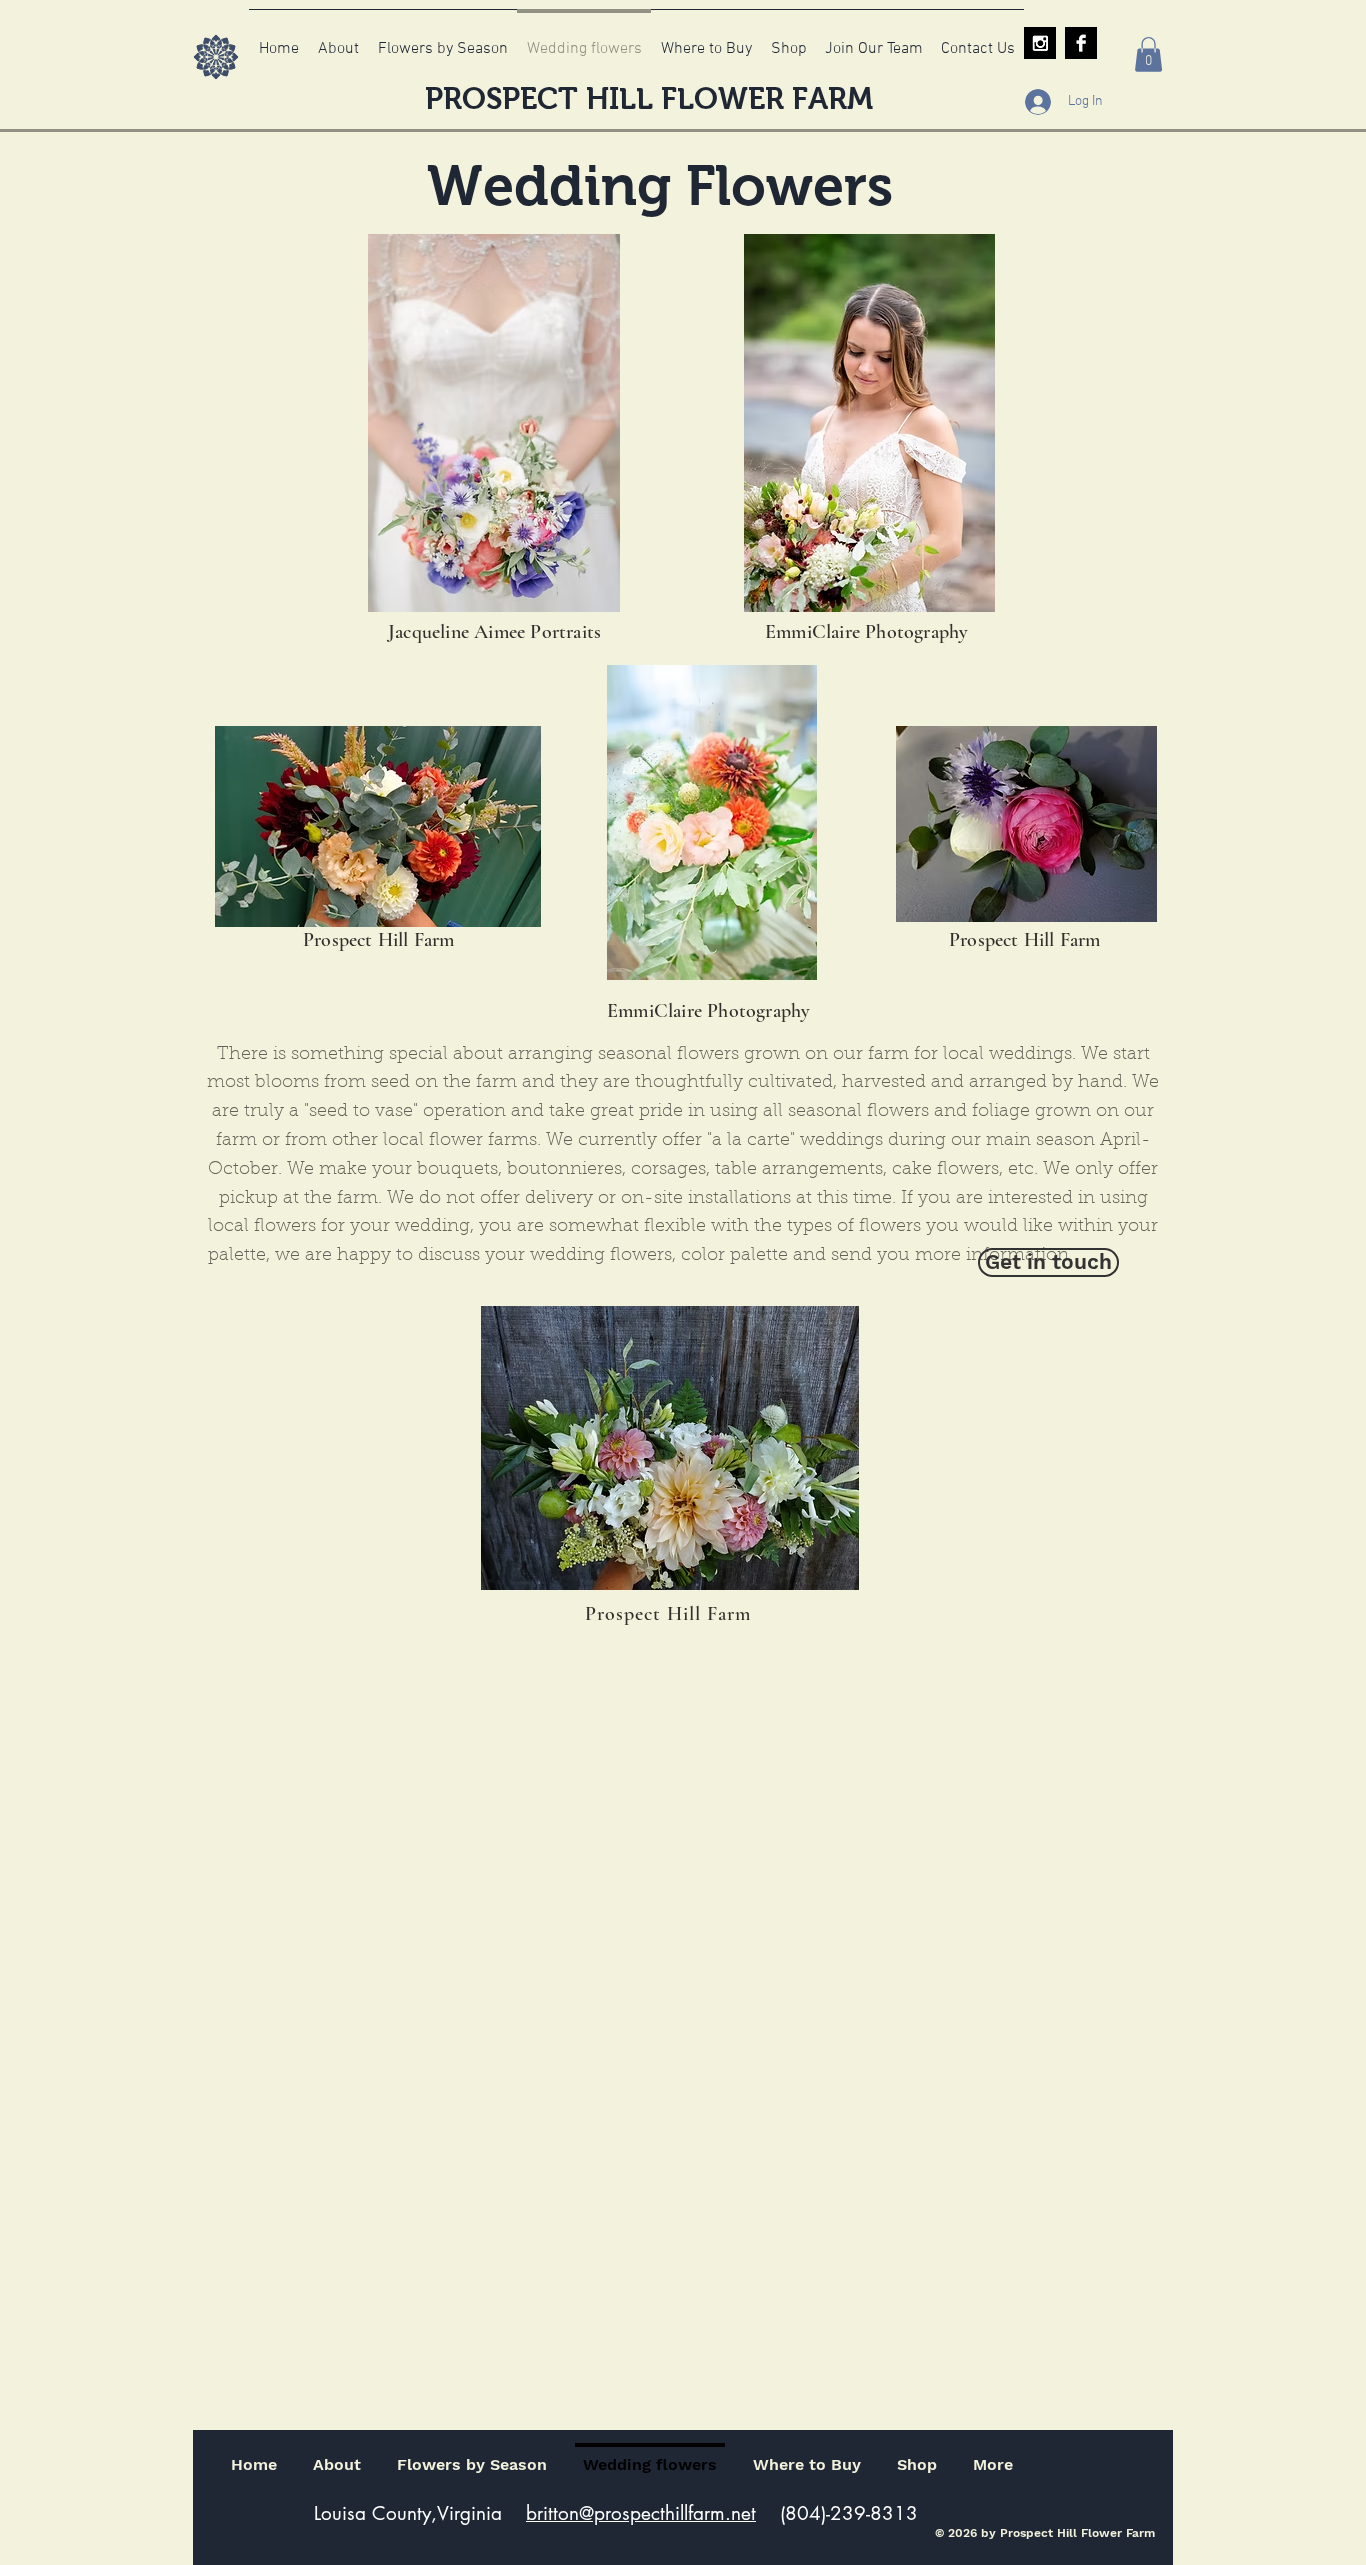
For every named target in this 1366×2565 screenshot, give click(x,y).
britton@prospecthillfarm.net (641, 2513)
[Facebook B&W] (1081, 43)
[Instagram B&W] (1040, 43)
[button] (1148, 54)
